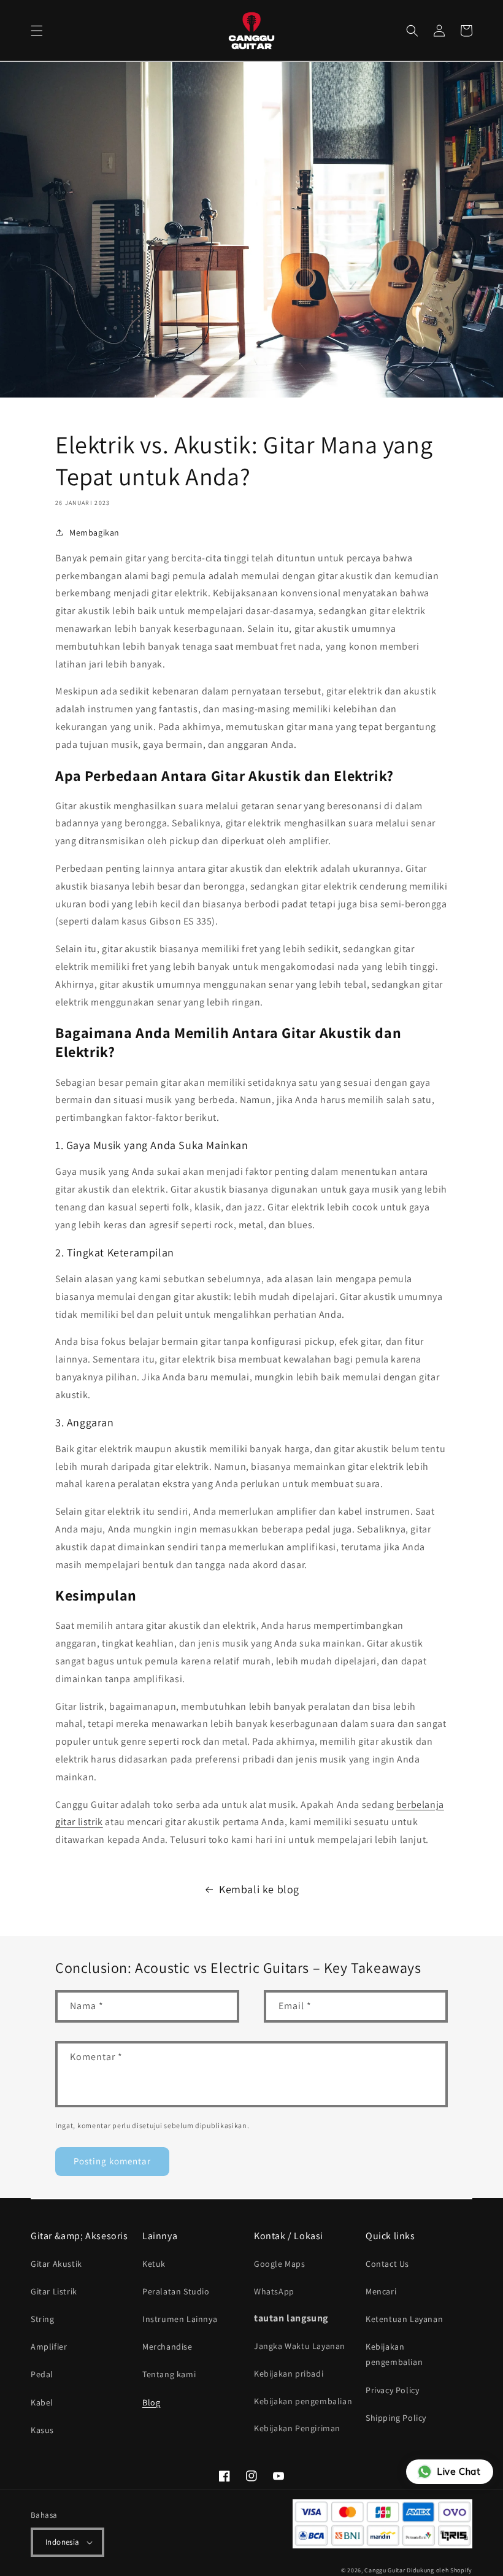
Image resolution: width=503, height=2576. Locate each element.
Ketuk (154, 2264)
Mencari (381, 2291)
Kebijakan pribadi (289, 2374)
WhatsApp (274, 2291)
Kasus (42, 2430)
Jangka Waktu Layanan (300, 2346)
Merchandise (167, 2347)
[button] (37, 31)
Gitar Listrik (54, 2291)
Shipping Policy (396, 2418)
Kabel (42, 2402)
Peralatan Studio (176, 2291)
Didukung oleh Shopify (440, 2570)
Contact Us (387, 2264)
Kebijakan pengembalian (303, 2401)
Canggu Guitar (385, 2570)
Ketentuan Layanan (404, 2319)
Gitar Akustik (56, 2264)
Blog (151, 2402)
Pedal (42, 2374)
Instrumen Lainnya (180, 2319)
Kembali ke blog (259, 1889)
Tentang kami (169, 2374)
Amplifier (49, 2347)
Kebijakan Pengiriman (297, 2428)
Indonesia (63, 2542)
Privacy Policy (392, 2390)
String (43, 2319)
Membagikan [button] (94, 533)
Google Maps (280, 2264)
